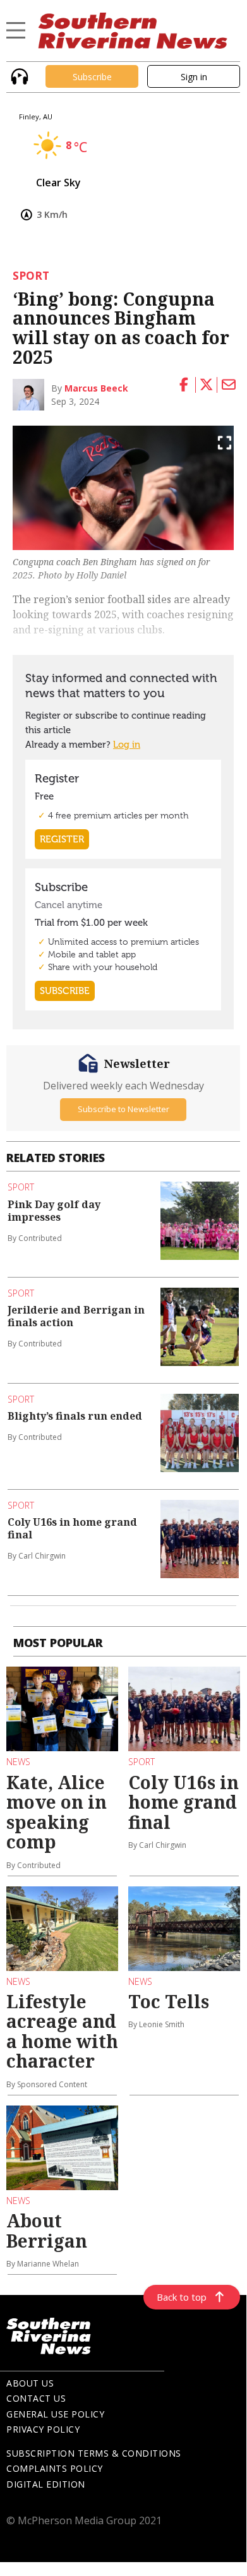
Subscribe (92, 77)
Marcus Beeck (96, 388)
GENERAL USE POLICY (55, 2414)
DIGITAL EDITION (46, 2484)
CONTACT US (36, 2398)
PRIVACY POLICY (43, 2429)
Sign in (194, 77)
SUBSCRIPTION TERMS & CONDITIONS (94, 2453)
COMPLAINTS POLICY (55, 2468)
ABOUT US (30, 2383)
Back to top (182, 2297)
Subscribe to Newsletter (123, 1109)
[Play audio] (18, 75)
